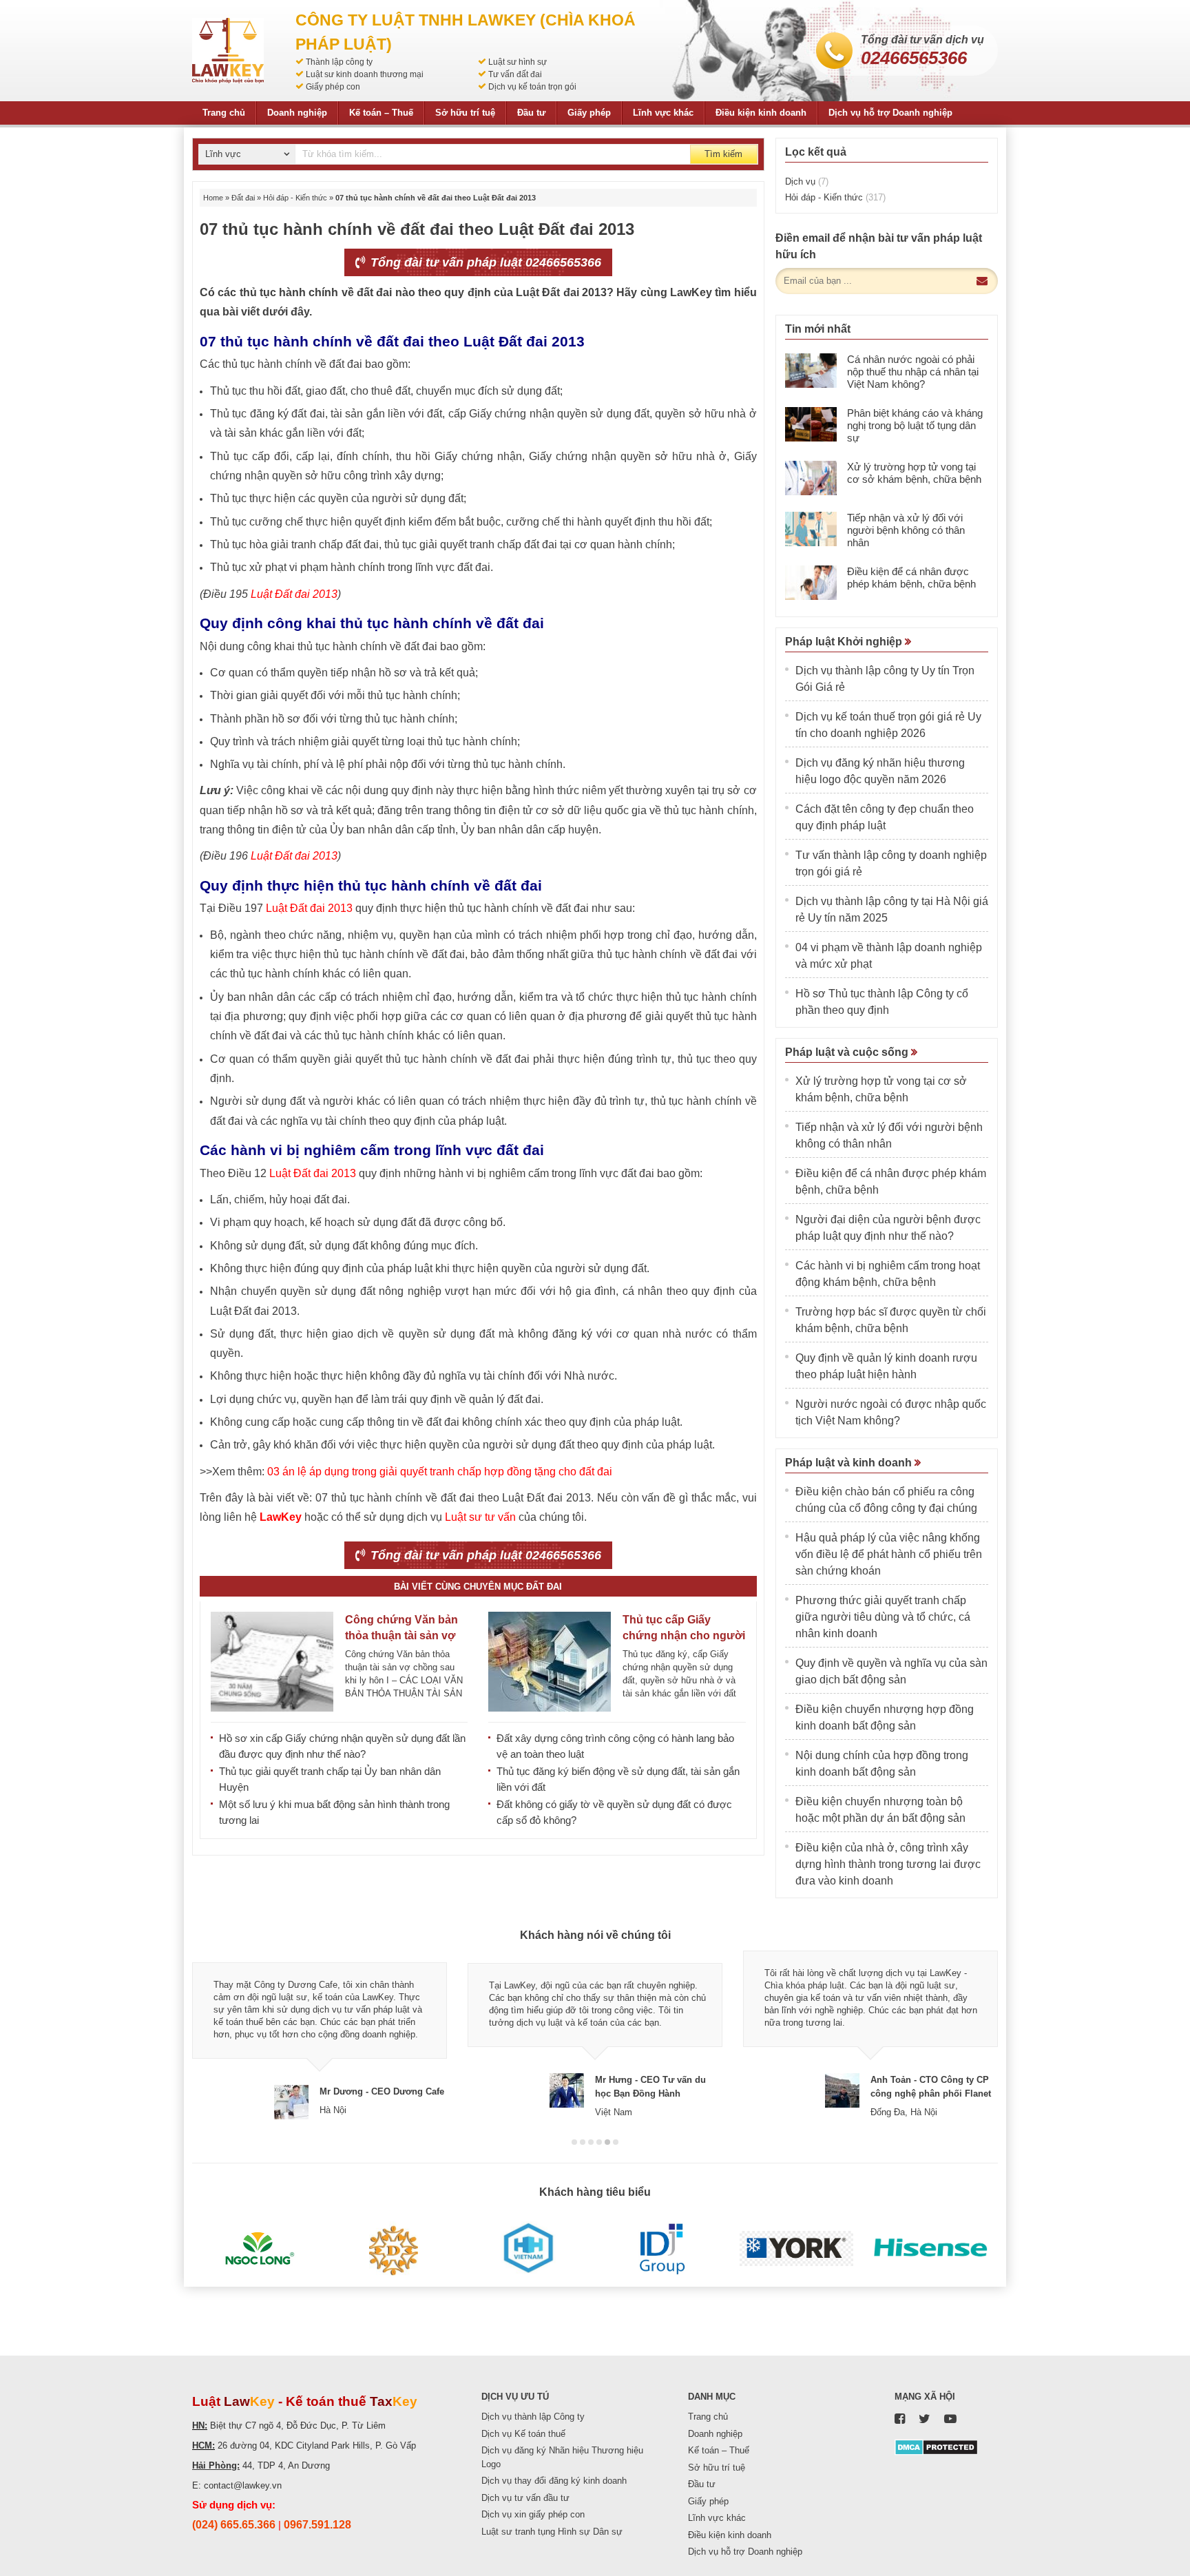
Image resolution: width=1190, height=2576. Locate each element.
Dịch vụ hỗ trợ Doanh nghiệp (890, 113)
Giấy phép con (333, 87)
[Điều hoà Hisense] (931, 2249)
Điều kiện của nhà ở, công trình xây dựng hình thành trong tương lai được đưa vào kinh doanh (888, 1864)
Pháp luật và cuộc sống (848, 1052)
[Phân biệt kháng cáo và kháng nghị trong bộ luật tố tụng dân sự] (811, 424)
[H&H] (528, 2249)
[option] (320, 2035)
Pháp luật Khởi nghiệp (845, 642)
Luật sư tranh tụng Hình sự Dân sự (552, 2532)
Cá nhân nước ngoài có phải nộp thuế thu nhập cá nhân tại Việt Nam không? (913, 372)
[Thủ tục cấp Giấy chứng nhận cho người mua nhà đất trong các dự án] (550, 1662)
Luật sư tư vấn (480, 1517)
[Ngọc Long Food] (259, 2249)
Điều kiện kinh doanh (761, 113)
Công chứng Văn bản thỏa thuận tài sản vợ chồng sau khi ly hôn (401, 1635)
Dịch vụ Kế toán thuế (523, 2434)
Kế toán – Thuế (381, 113)
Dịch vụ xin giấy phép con (533, 2514)
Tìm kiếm (723, 154)
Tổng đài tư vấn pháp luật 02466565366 (484, 262)
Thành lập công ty (339, 62)
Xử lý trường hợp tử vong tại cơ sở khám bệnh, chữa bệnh (914, 473)
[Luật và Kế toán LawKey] (228, 51)
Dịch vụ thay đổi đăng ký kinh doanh (554, 2481)
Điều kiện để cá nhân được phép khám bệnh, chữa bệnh (911, 578)
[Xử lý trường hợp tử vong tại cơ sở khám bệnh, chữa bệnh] (811, 478)
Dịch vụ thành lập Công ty (533, 2417)
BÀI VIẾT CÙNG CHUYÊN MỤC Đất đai (478, 1587)
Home (213, 198)
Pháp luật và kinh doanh (850, 1463)
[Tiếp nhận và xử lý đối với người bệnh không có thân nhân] (811, 529)
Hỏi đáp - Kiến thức (295, 198)
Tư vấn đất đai (515, 74)
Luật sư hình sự (518, 62)
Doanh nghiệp (297, 113)
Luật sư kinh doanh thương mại (365, 74)
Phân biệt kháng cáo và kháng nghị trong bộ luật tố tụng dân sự (915, 425)
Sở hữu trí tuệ (465, 113)
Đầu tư (531, 113)
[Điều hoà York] (796, 2249)
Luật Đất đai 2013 (294, 594)
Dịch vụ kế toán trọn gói (532, 87)
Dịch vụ (807, 181)
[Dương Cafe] (394, 2249)
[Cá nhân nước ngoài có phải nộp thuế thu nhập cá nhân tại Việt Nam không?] (811, 371)
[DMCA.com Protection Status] (936, 2446)
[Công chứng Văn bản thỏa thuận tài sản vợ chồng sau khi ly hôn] (272, 1662)
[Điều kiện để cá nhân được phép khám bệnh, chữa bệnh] (811, 583)
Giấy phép (589, 113)
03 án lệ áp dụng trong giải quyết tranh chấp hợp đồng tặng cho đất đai (440, 1472)
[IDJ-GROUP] (662, 2249)
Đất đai (243, 198)
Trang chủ (224, 113)
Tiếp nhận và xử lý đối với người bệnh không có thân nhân (906, 530)
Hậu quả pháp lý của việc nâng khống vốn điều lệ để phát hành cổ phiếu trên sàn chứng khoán (889, 1554)
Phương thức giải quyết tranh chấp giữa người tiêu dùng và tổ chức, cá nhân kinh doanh (883, 1617)
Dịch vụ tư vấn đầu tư (525, 2498)
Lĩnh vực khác (663, 113)
